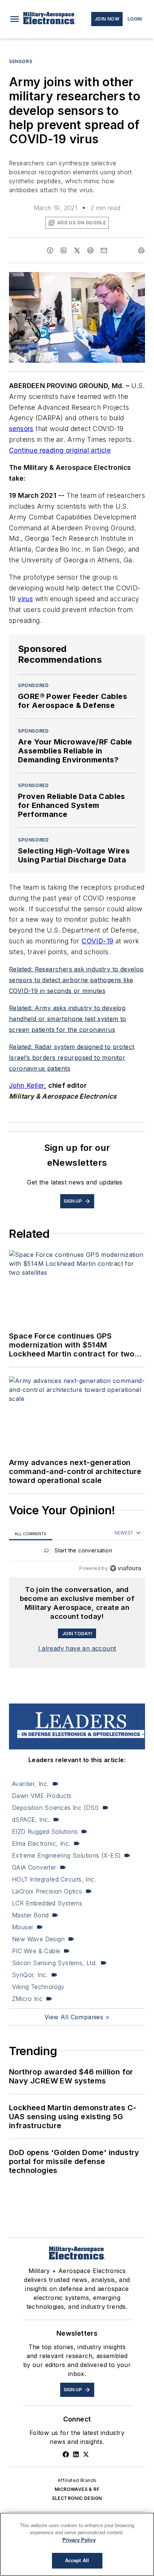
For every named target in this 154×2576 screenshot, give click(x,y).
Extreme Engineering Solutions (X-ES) (66, 1855)
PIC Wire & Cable (36, 1951)
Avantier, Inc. (30, 1784)
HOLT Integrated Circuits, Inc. (54, 1879)
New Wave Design (38, 1939)
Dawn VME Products (42, 1796)
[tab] (31, 1534)
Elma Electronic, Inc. (41, 1843)
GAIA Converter (34, 1867)
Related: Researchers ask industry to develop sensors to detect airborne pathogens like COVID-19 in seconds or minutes (76, 980)
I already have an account (77, 1648)
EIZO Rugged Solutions (45, 1832)
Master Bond (30, 1915)
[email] (104, 250)
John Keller (27, 1085)
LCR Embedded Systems (47, 1903)
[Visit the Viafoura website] (125, 1568)
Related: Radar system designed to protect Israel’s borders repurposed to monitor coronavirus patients (72, 1058)
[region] (77, 1552)
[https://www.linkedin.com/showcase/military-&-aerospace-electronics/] (76, 2454)
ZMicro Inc (27, 1999)
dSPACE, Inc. (31, 1820)
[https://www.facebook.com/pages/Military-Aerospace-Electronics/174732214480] (66, 2454)
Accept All (77, 2561)
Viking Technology (38, 1987)
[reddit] (90, 250)
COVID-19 (97, 941)
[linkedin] (64, 250)
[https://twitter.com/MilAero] (86, 2454)
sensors (21, 429)
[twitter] (77, 250)
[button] (15, 19)
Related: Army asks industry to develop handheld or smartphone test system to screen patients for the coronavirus (68, 1019)
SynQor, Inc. (30, 1975)
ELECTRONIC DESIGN (77, 2498)
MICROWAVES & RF (77, 2489)
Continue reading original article (60, 450)
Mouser (23, 1927)
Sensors (21, 61)
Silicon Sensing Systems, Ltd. (55, 1963)
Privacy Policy (79, 2540)
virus (25, 599)
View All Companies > (77, 2017)
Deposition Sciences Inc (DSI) (56, 1808)
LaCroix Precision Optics (47, 1891)
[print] (141, 250)
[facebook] (50, 250)
